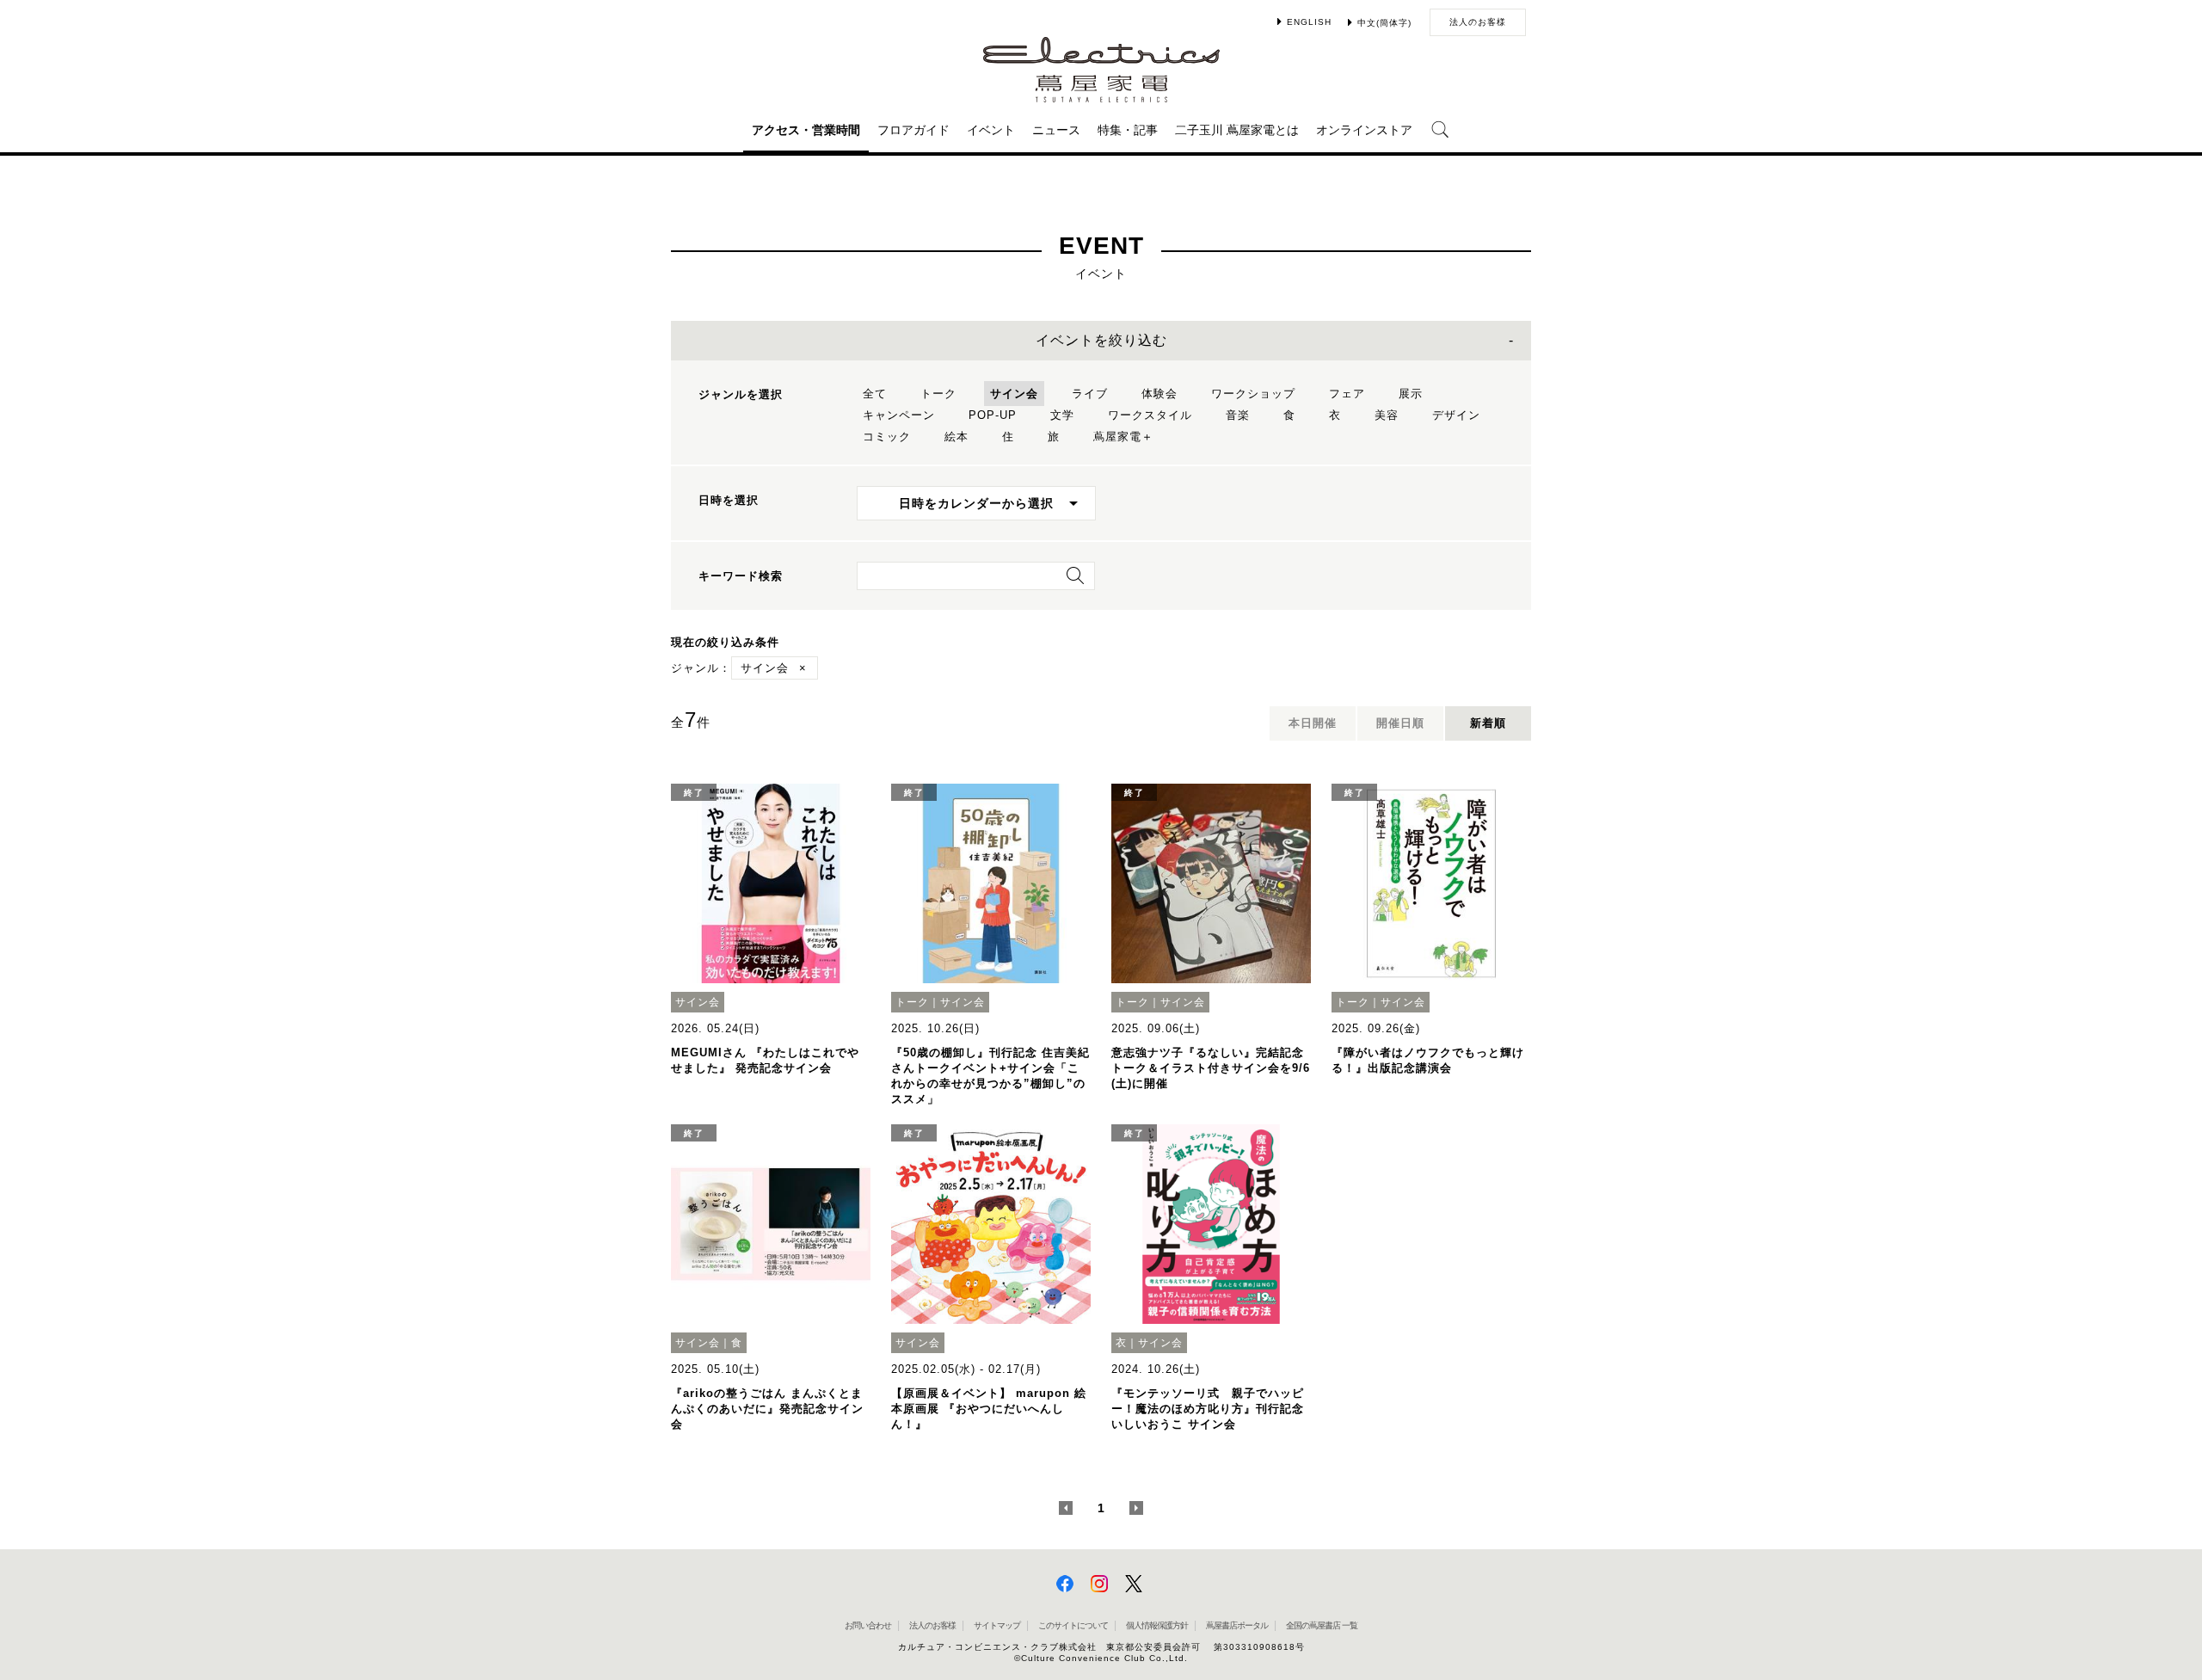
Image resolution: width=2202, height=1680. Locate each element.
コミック (887, 437)
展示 (1411, 394)
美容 (1387, 415)
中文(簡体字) (1384, 23)
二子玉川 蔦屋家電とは (1237, 130)
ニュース (1056, 130)
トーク (938, 394)
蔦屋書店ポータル (1237, 1625)
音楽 (1238, 415)
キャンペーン (899, 415)
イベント (991, 130)
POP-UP (993, 415)
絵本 (956, 437)
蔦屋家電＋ (1123, 437)
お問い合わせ (868, 1625)
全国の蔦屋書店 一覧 (1322, 1625)
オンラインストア (1364, 130)
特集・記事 (1128, 130)
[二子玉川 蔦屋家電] (1101, 94)
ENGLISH (1309, 22)
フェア (1347, 394)
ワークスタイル (1150, 415)
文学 (1062, 415)
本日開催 (1313, 723)
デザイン (1456, 415)
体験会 (1159, 394)
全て (875, 394)
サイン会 (1014, 394)
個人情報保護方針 (1157, 1625)
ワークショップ (1253, 394)
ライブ (1090, 394)
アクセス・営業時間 (806, 130)
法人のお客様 (1478, 22)
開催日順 (1400, 723)
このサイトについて (1073, 1625)
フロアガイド (913, 130)
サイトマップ (997, 1625)
